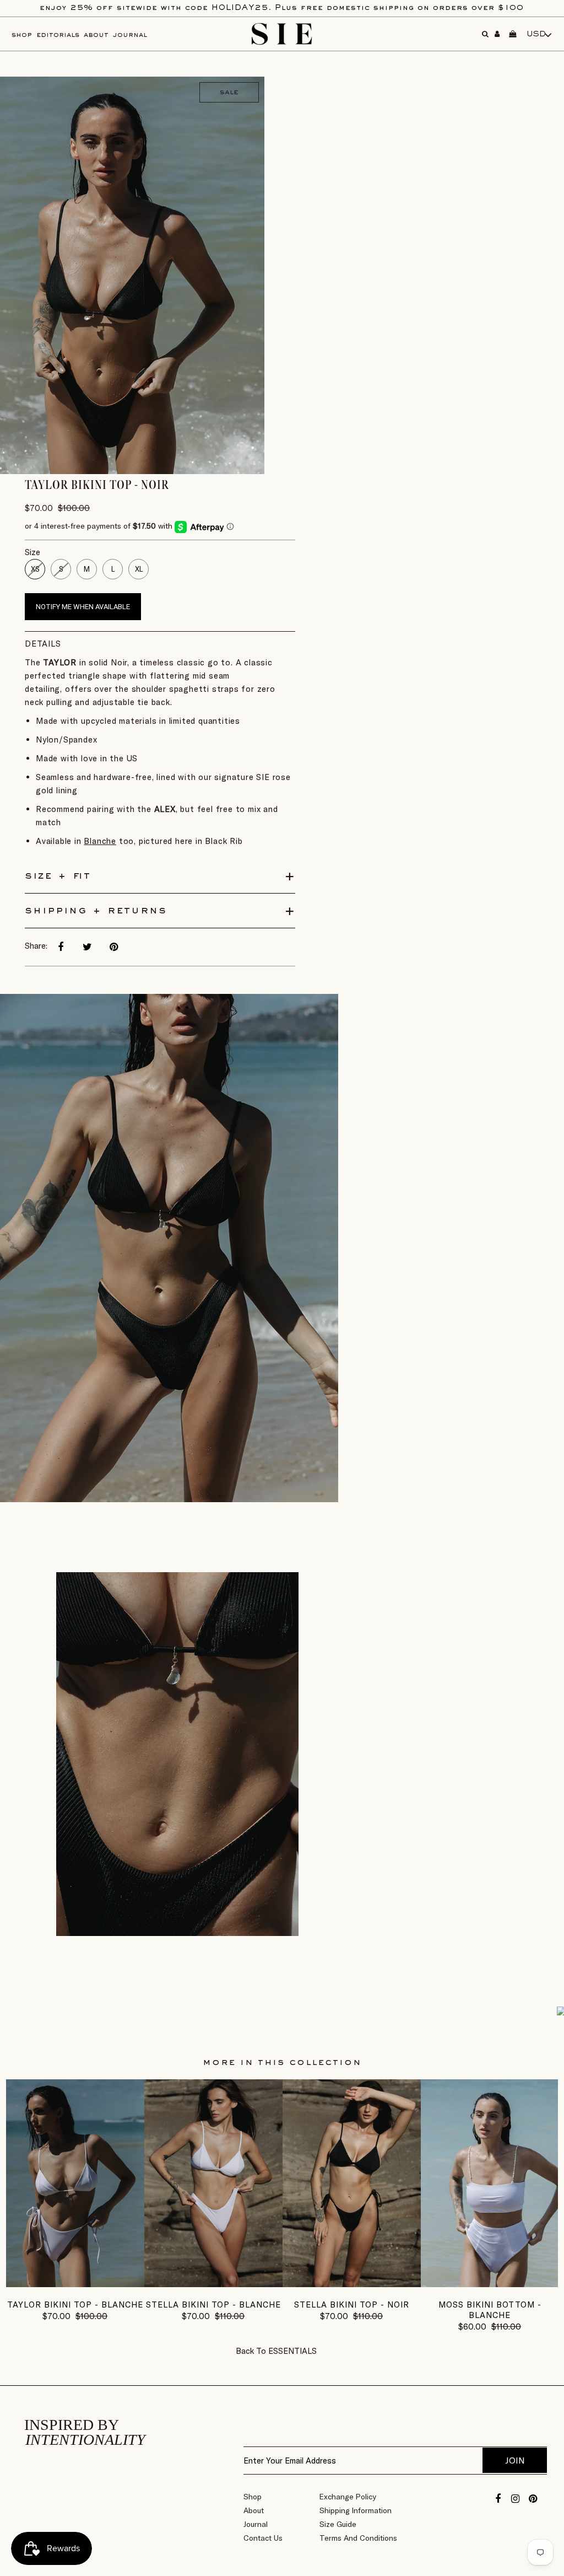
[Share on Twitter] (87, 947)
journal (130, 35)
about (96, 35)
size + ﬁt (58, 876)
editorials (58, 35)
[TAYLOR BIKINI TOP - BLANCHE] (75, 2284)
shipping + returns (96, 911)
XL (139, 569)
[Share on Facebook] (61, 947)
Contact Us (263, 2538)
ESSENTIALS (292, 2351)
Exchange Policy (348, 2497)
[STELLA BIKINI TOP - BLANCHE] (213, 2284)
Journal (256, 2524)
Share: (36, 946)
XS (35, 569)
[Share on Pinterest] (113, 947)
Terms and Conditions (358, 2538)
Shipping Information (356, 2510)
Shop (253, 2497)
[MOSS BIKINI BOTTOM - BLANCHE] (490, 2284)
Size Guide (338, 2524)
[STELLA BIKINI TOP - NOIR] (352, 2284)
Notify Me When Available (83, 607)
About (254, 2510)
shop (22, 35)
